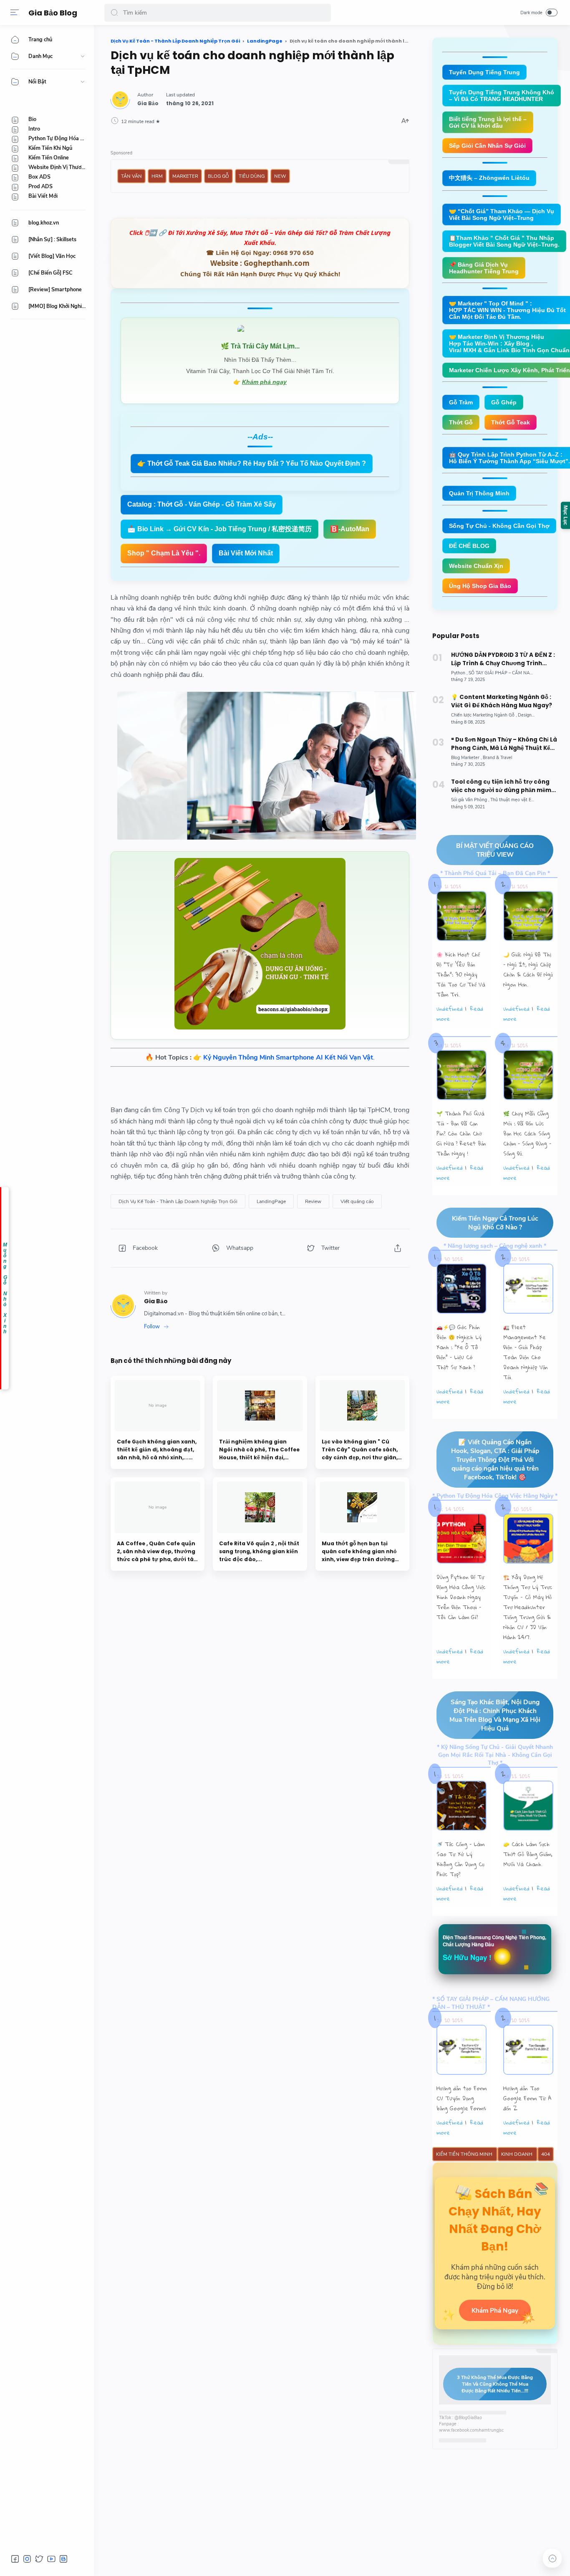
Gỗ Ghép (504, 402)
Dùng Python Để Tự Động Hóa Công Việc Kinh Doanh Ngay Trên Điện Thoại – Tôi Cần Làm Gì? (461, 1597)
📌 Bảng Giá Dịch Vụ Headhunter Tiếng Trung (484, 268)
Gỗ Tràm (461, 402)
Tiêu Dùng (252, 176)
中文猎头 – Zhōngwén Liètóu (489, 178)
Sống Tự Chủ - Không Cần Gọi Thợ (499, 526)
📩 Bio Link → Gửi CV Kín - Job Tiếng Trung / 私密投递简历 (219, 529)
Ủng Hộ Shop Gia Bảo (480, 586)
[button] (114, 13)
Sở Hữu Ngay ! (467, 1957)
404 (546, 2154)
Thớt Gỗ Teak (511, 422)
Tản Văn (131, 176)
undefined (450, 1009)
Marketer (185, 176)
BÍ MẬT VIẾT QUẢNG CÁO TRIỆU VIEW (495, 850)
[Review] (313, 1201)
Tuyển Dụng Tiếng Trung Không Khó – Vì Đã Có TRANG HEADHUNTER (502, 96)
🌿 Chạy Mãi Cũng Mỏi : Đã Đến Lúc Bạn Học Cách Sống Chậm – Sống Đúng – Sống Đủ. (527, 1133)
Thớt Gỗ (461, 422)
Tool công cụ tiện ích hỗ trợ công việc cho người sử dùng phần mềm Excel (501, 786)
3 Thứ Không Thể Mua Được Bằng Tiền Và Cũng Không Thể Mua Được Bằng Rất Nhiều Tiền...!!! (495, 2384)
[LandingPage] (271, 1201)
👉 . (284, 1057)
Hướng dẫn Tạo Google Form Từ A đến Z (527, 2098)
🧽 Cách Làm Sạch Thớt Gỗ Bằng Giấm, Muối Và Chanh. (528, 1854)
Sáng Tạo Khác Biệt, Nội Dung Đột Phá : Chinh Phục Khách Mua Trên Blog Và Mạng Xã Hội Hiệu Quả (495, 1715)
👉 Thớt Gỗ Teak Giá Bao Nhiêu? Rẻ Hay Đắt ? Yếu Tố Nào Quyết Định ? (252, 463)
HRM (157, 176)
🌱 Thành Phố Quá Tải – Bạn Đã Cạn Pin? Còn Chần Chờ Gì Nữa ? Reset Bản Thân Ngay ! (461, 1133)
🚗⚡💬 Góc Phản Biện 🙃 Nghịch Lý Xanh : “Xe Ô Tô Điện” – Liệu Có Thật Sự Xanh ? (459, 1347)
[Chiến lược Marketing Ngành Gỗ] (484, 715)
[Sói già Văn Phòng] (470, 800)
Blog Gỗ (218, 176)
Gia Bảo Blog (53, 13)
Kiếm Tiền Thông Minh (465, 2154)
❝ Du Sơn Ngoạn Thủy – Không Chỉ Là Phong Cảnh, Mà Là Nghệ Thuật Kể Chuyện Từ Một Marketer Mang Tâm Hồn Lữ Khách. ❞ (504, 744)
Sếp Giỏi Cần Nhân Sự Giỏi (487, 146)
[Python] (459, 673)
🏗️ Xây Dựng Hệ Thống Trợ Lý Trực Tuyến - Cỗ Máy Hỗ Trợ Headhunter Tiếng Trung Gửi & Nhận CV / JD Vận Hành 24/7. (528, 1607)
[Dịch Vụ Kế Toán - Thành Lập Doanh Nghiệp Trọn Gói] (178, 1201)
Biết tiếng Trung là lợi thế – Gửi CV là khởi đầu (488, 122)
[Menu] (15, 13)
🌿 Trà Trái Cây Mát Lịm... (260, 346)
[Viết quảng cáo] (357, 1201)
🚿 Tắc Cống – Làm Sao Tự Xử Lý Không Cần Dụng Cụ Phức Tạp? (460, 1859)
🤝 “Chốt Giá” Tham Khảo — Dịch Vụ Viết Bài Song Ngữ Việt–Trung (502, 214)
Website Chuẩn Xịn (476, 566)
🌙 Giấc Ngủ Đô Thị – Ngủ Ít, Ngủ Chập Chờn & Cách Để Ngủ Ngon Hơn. (528, 969)
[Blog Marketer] (466, 758)
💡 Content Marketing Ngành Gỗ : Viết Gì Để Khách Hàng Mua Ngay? (502, 701)
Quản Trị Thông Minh (479, 493)
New (280, 176)
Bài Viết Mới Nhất (246, 553)
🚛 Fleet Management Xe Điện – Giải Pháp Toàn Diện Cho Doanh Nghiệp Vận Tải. (526, 1352)
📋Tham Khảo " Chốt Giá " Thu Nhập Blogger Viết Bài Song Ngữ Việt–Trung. (504, 241)
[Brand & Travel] (497, 758)
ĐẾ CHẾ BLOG (469, 546)
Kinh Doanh (517, 2154)
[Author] (148, 103)
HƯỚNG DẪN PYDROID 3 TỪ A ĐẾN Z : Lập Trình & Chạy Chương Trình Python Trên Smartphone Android (503, 659)
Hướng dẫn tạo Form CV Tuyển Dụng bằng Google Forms (462, 2098)
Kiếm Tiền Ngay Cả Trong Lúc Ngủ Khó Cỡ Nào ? (495, 1223)
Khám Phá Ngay (495, 2310)
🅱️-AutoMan (350, 529)
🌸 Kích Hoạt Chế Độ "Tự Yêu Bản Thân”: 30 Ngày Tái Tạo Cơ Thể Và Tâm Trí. (461, 974)
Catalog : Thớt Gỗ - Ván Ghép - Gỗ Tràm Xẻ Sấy (202, 504)
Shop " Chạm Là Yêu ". (164, 553)
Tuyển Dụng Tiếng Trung (484, 72)
